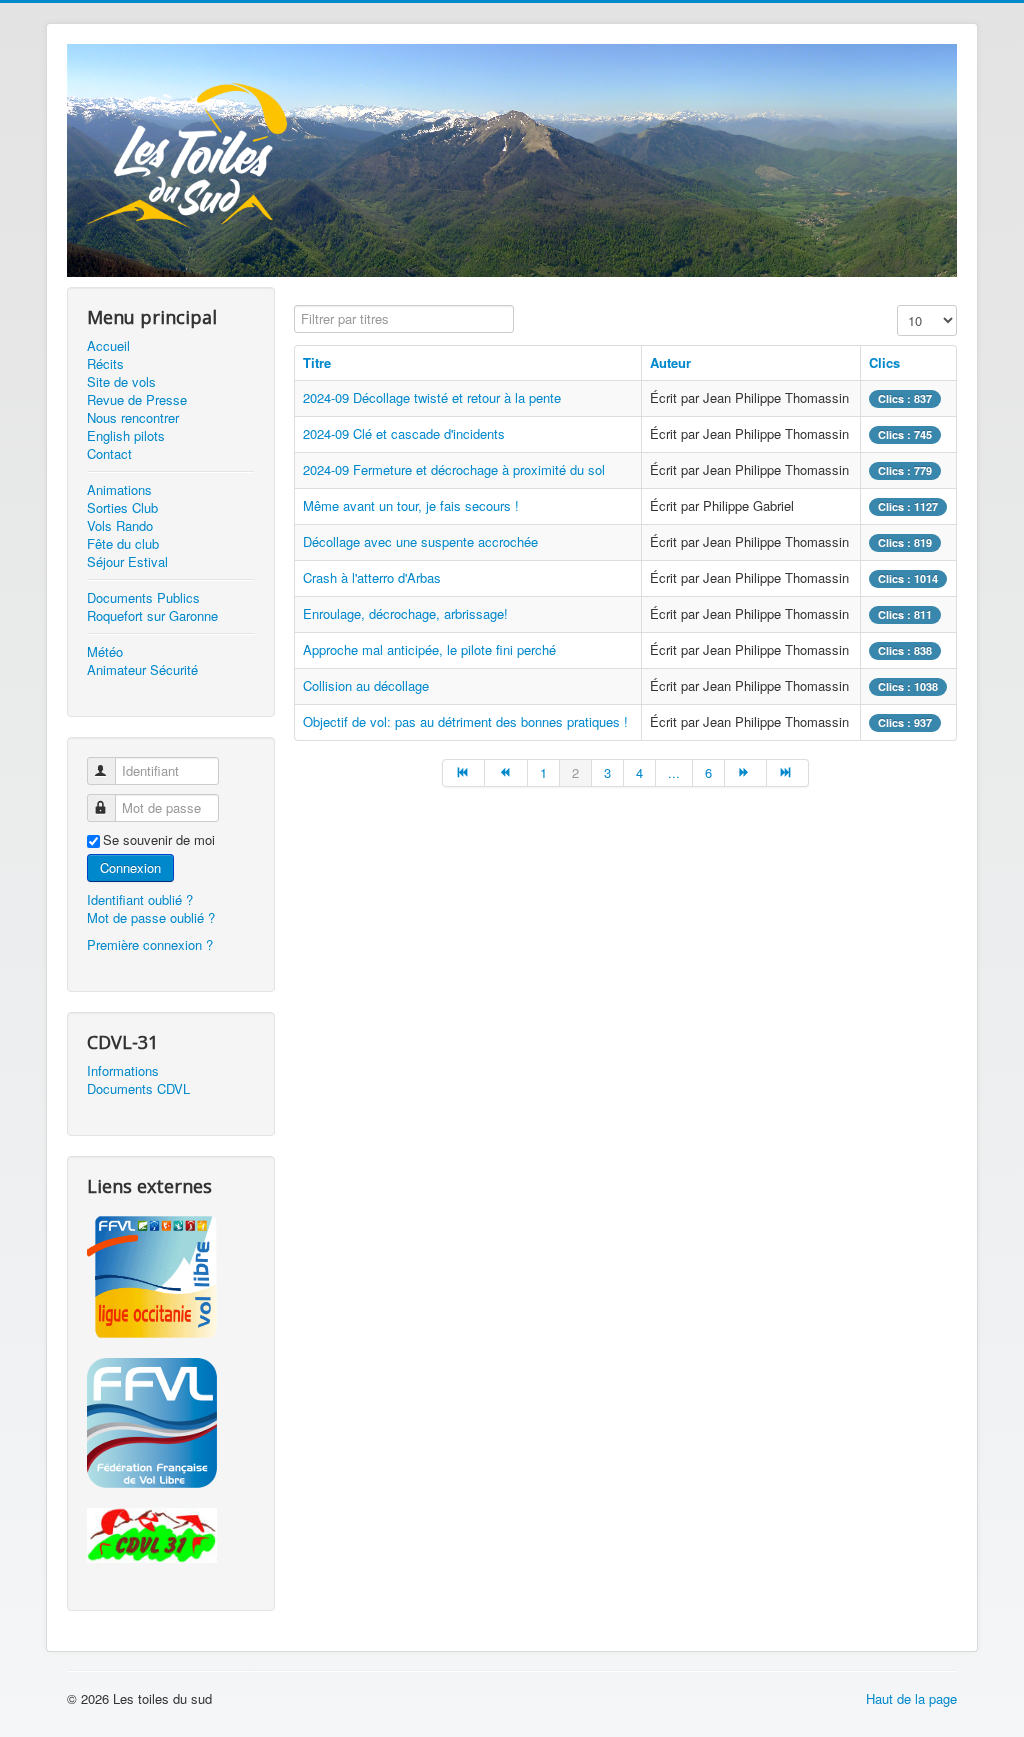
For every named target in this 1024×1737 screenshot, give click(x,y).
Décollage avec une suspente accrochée (420, 541)
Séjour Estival (127, 562)
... (674, 772)
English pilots (126, 436)
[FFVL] (171, 1423)
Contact (109, 454)
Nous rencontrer (133, 418)
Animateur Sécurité (142, 670)
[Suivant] (746, 773)
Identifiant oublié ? (140, 899)
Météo (105, 652)
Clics (884, 362)
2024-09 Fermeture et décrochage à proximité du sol (454, 469)
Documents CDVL (138, 1089)
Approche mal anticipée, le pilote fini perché (429, 649)
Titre (317, 362)
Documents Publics (143, 598)
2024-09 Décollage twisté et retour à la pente (432, 397)
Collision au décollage (366, 685)
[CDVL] (171, 1535)
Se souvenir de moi (159, 840)
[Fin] (788, 773)
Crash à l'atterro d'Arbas (372, 577)
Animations (119, 490)
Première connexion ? (150, 944)
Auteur (670, 362)
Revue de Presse (137, 400)
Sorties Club (122, 508)
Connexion (130, 867)
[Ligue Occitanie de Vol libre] (171, 1277)
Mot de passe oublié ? (151, 917)
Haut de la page (911, 1698)
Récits (105, 364)
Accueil (108, 346)
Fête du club (123, 544)
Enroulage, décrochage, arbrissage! (405, 613)
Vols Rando (120, 526)
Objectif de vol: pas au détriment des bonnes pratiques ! (465, 721)
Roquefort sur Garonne (152, 616)
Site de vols (121, 382)
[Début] (463, 773)
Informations (123, 1071)
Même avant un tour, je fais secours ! (411, 505)
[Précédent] (506, 773)
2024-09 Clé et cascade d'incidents (404, 433)
